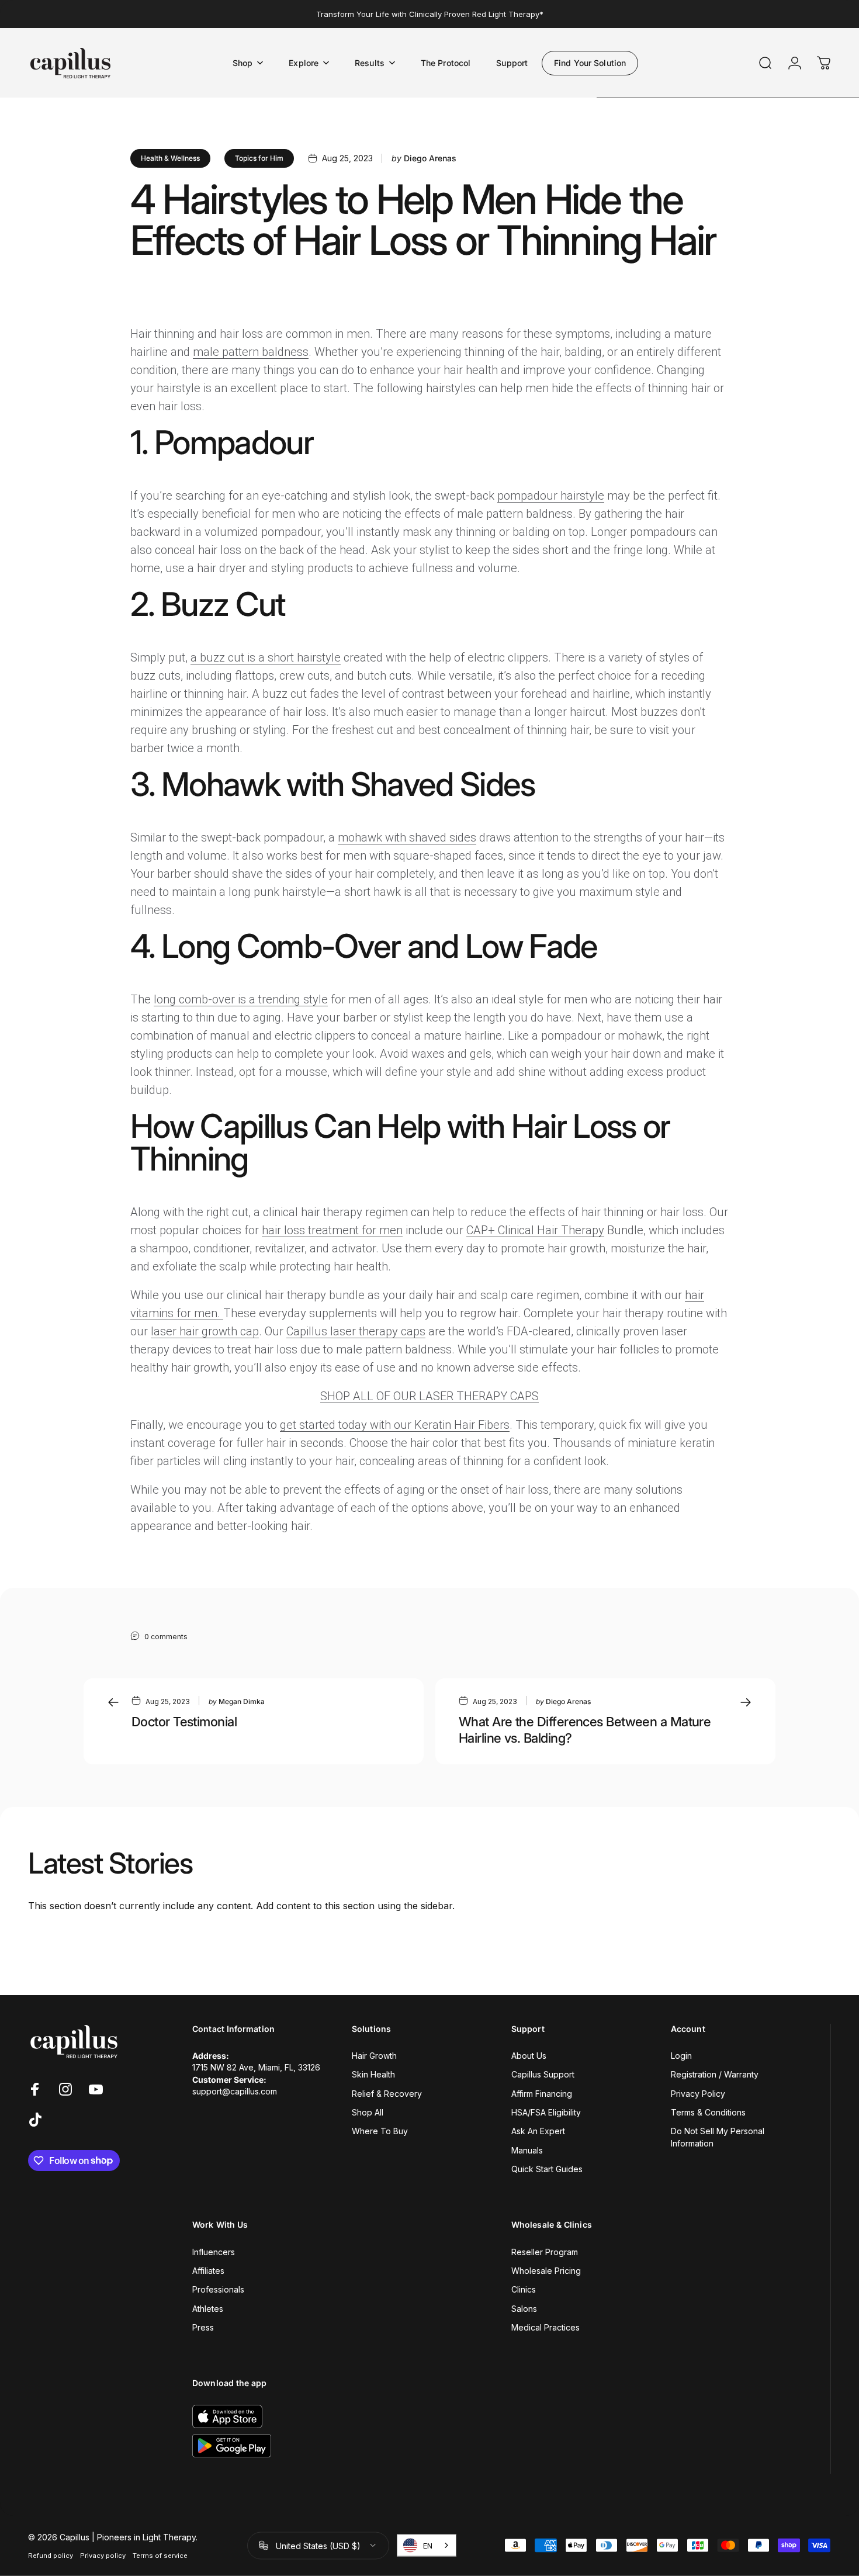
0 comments (166, 1637)
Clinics (524, 2289)
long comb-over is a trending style (241, 999)
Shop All (368, 2112)
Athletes (208, 2309)
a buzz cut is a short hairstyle (266, 657)
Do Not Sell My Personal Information (718, 2137)
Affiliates (208, 2271)
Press (203, 2327)
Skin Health (373, 2074)
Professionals (218, 2289)
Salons (524, 2309)
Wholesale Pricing (546, 2271)
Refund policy (51, 2555)
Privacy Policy (698, 2094)
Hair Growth (374, 2056)
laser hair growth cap (205, 1331)
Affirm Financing (542, 2094)
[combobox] (427, 2546)
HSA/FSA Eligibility (546, 2112)
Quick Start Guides (547, 2169)
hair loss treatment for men (332, 1230)
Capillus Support (543, 2074)
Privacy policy (103, 2555)
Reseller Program (545, 2252)
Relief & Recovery (387, 2094)
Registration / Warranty (715, 2074)
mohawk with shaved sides (407, 837)
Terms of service (160, 2555)
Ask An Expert (538, 2131)
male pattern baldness (251, 352)
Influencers (214, 2252)
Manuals (527, 2150)
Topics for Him (259, 158)
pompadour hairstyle (551, 496)
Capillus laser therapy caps (356, 1331)
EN (428, 2546)
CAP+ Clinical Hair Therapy (535, 1230)
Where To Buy (380, 2131)
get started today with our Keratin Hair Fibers (395, 1425)
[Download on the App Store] (227, 2416)
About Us (529, 2056)
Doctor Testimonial (184, 1722)
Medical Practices (545, 2327)
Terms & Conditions (708, 2112)
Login (681, 2056)
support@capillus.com (235, 2091)
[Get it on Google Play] (232, 2446)
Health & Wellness (170, 158)
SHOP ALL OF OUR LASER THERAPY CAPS (430, 1396)
